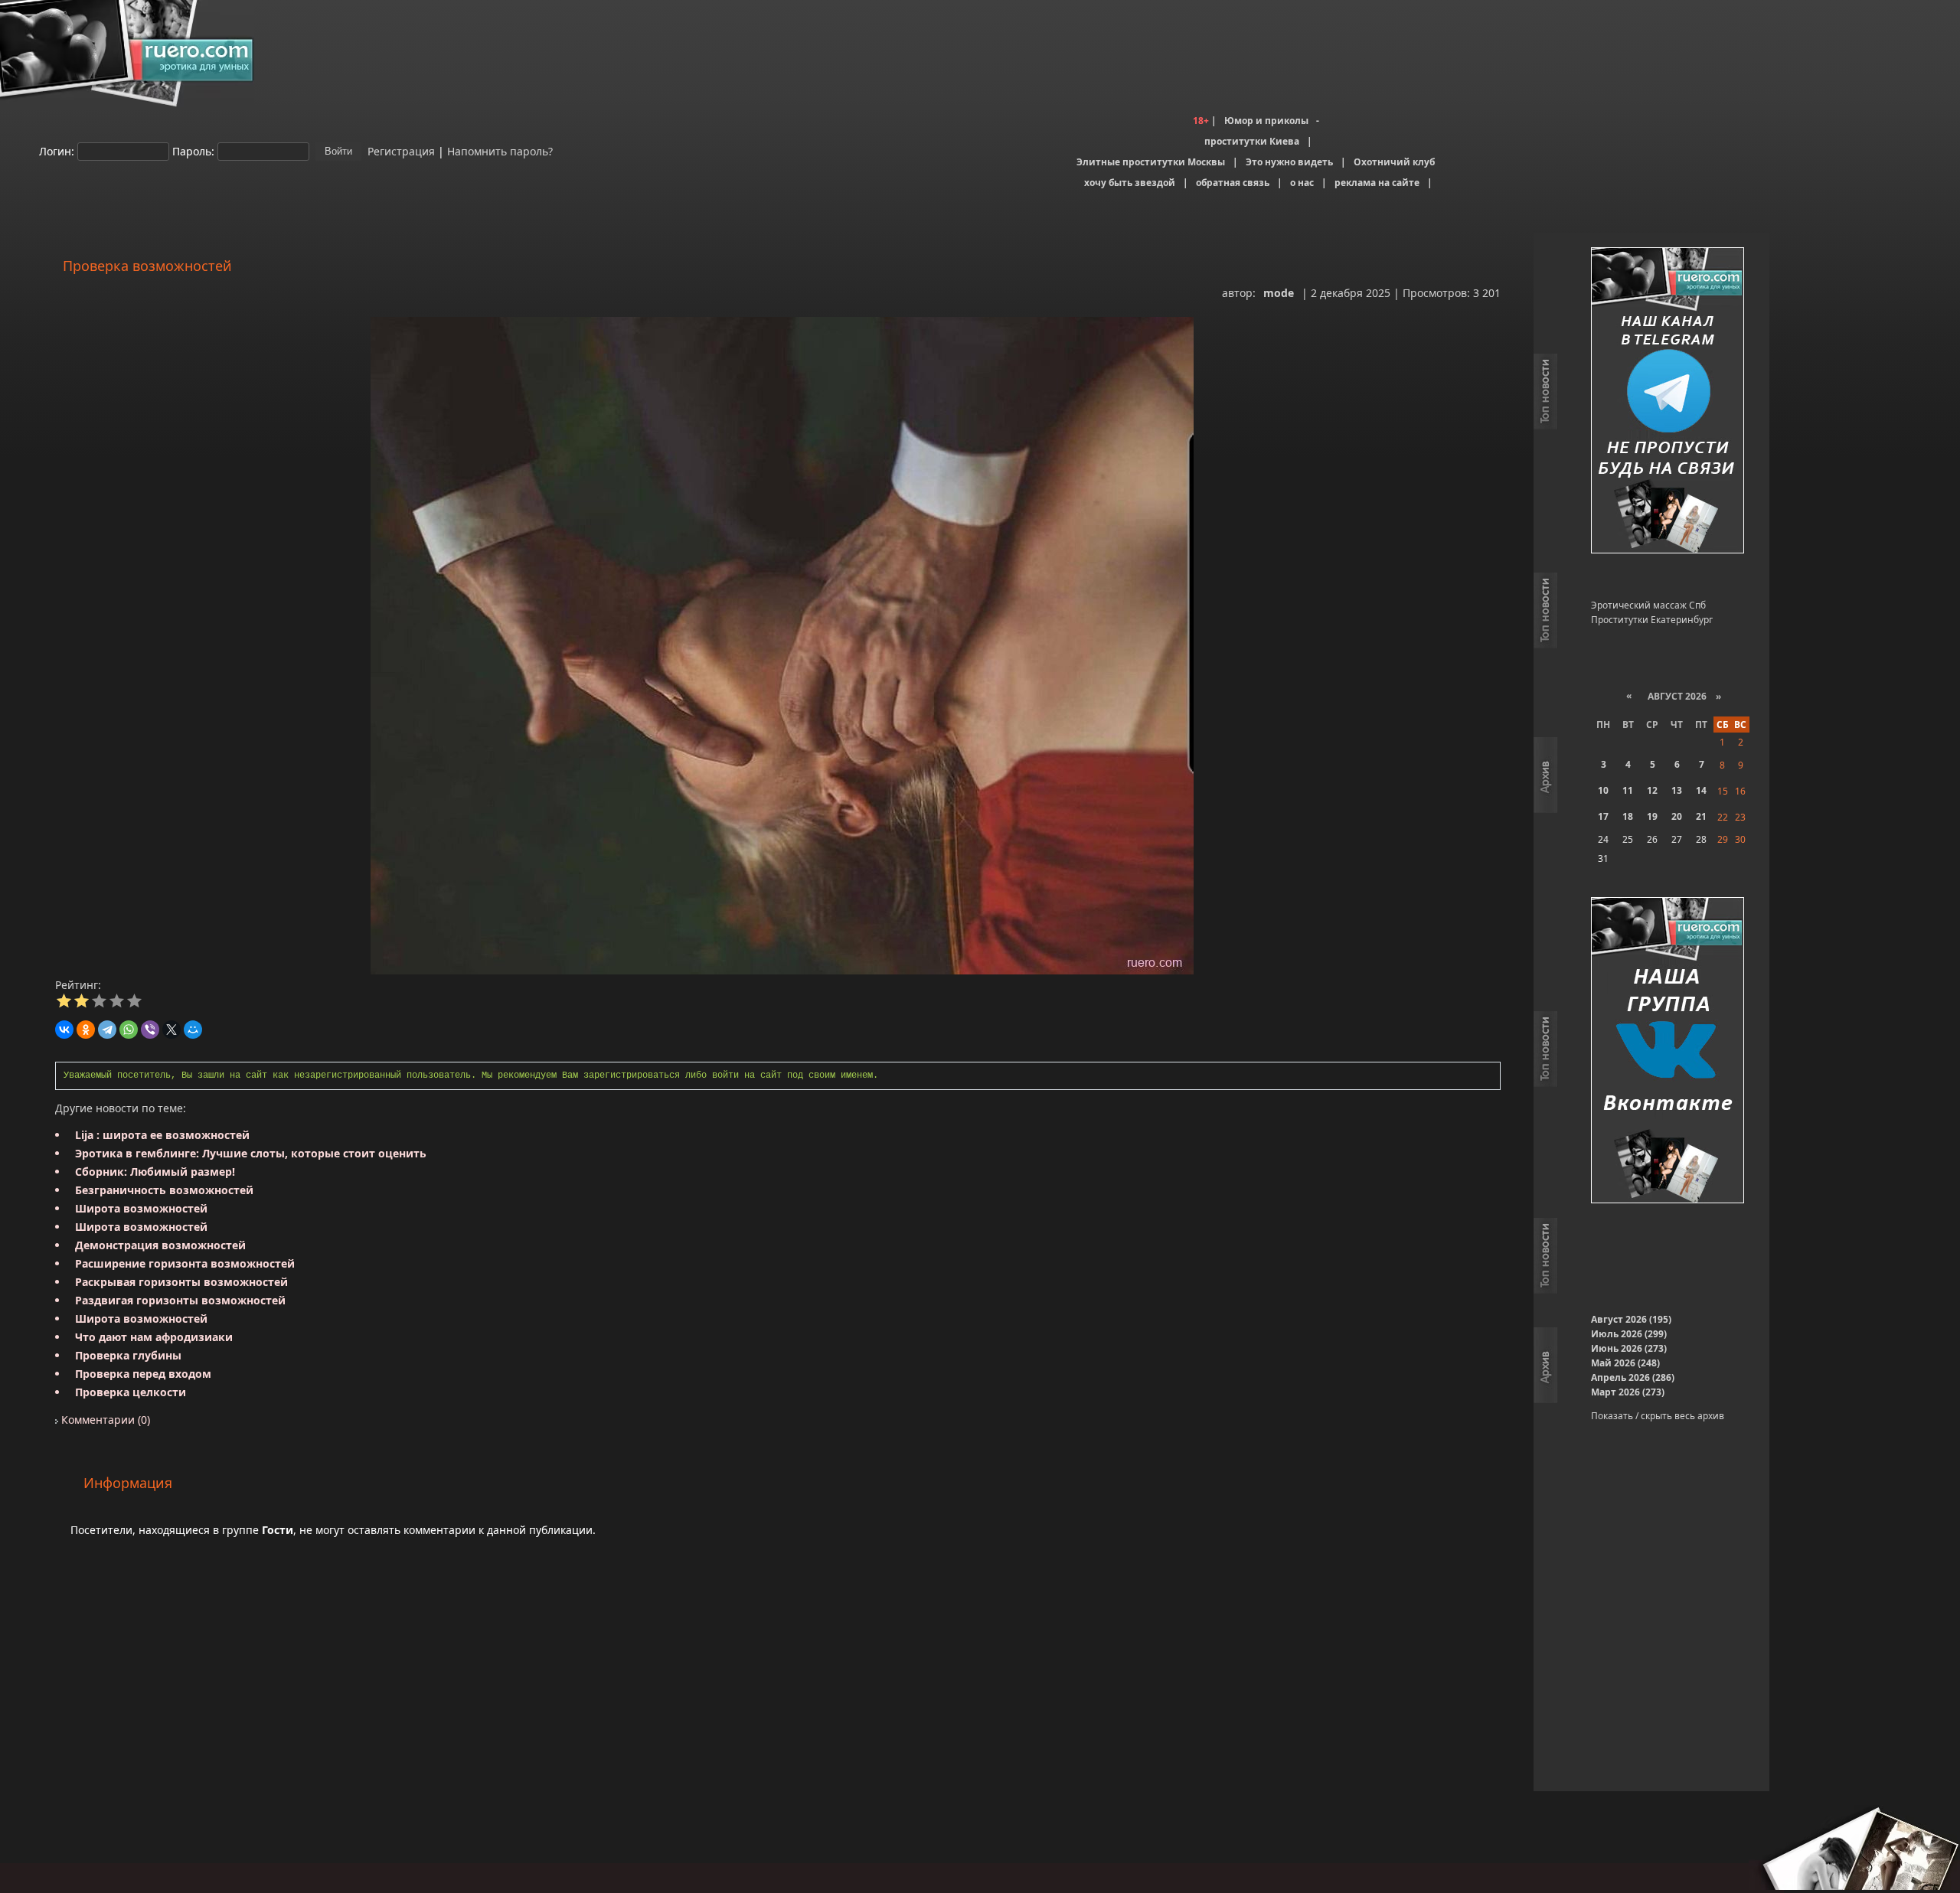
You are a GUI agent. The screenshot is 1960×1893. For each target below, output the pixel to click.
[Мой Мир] (193, 1030)
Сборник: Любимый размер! (155, 1172)
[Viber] (150, 1030)
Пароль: (193, 150)
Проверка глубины (128, 1355)
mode (1279, 293)
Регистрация (400, 150)
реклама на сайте (1377, 183)
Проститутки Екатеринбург (1652, 620)
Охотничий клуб (1394, 162)
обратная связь (1233, 183)
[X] (171, 1030)
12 (1652, 790)
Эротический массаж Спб (1648, 605)
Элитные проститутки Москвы (1151, 162)
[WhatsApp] (129, 1030)
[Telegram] (107, 1030)
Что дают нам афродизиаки (154, 1337)
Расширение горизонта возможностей (185, 1263)
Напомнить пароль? (500, 150)
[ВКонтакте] (64, 1030)
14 (1701, 790)
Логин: (57, 150)
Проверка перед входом (143, 1374)
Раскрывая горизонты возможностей (181, 1282)
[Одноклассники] (86, 1030)
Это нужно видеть (1289, 162)
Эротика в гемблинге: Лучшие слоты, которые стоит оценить (251, 1153)
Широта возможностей (141, 1208)
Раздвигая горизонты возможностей (180, 1300)
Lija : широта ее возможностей (162, 1135)
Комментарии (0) (104, 1420)
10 (1603, 790)
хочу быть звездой (1130, 183)
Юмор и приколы (1266, 121)
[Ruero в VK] (1668, 1051)
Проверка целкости (131, 1392)
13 (1677, 790)
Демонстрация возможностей (160, 1245)
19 (1652, 816)
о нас (1302, 183)
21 (1701, 816)
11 (1628, 790)
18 (1628, 816)
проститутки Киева (1252, 141)
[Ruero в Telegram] (1668, 401)
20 (1677, 816)
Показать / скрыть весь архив (1658, 1416)
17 (1603, 816)
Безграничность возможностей (164, 1190)
